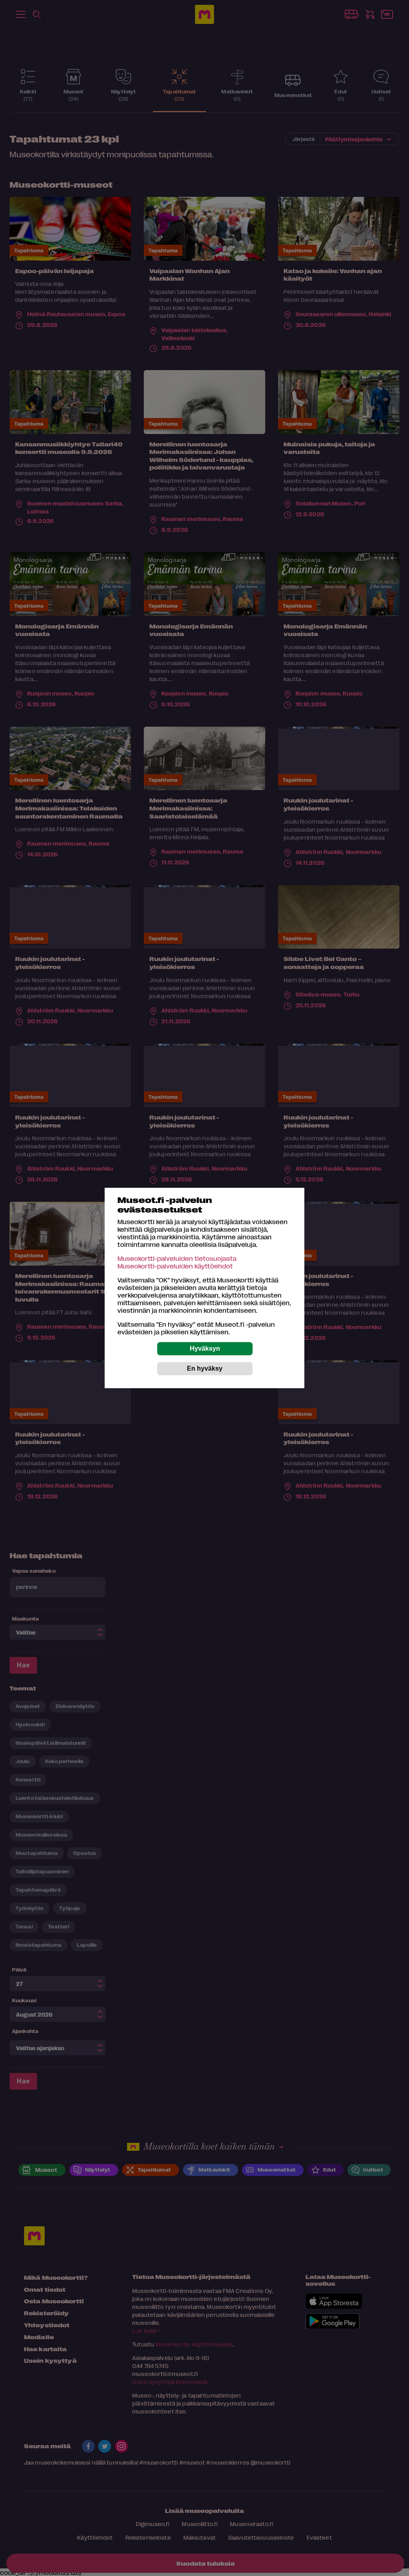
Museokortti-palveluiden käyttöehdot (175, 1266)
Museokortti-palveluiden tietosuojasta (177, 1258)
